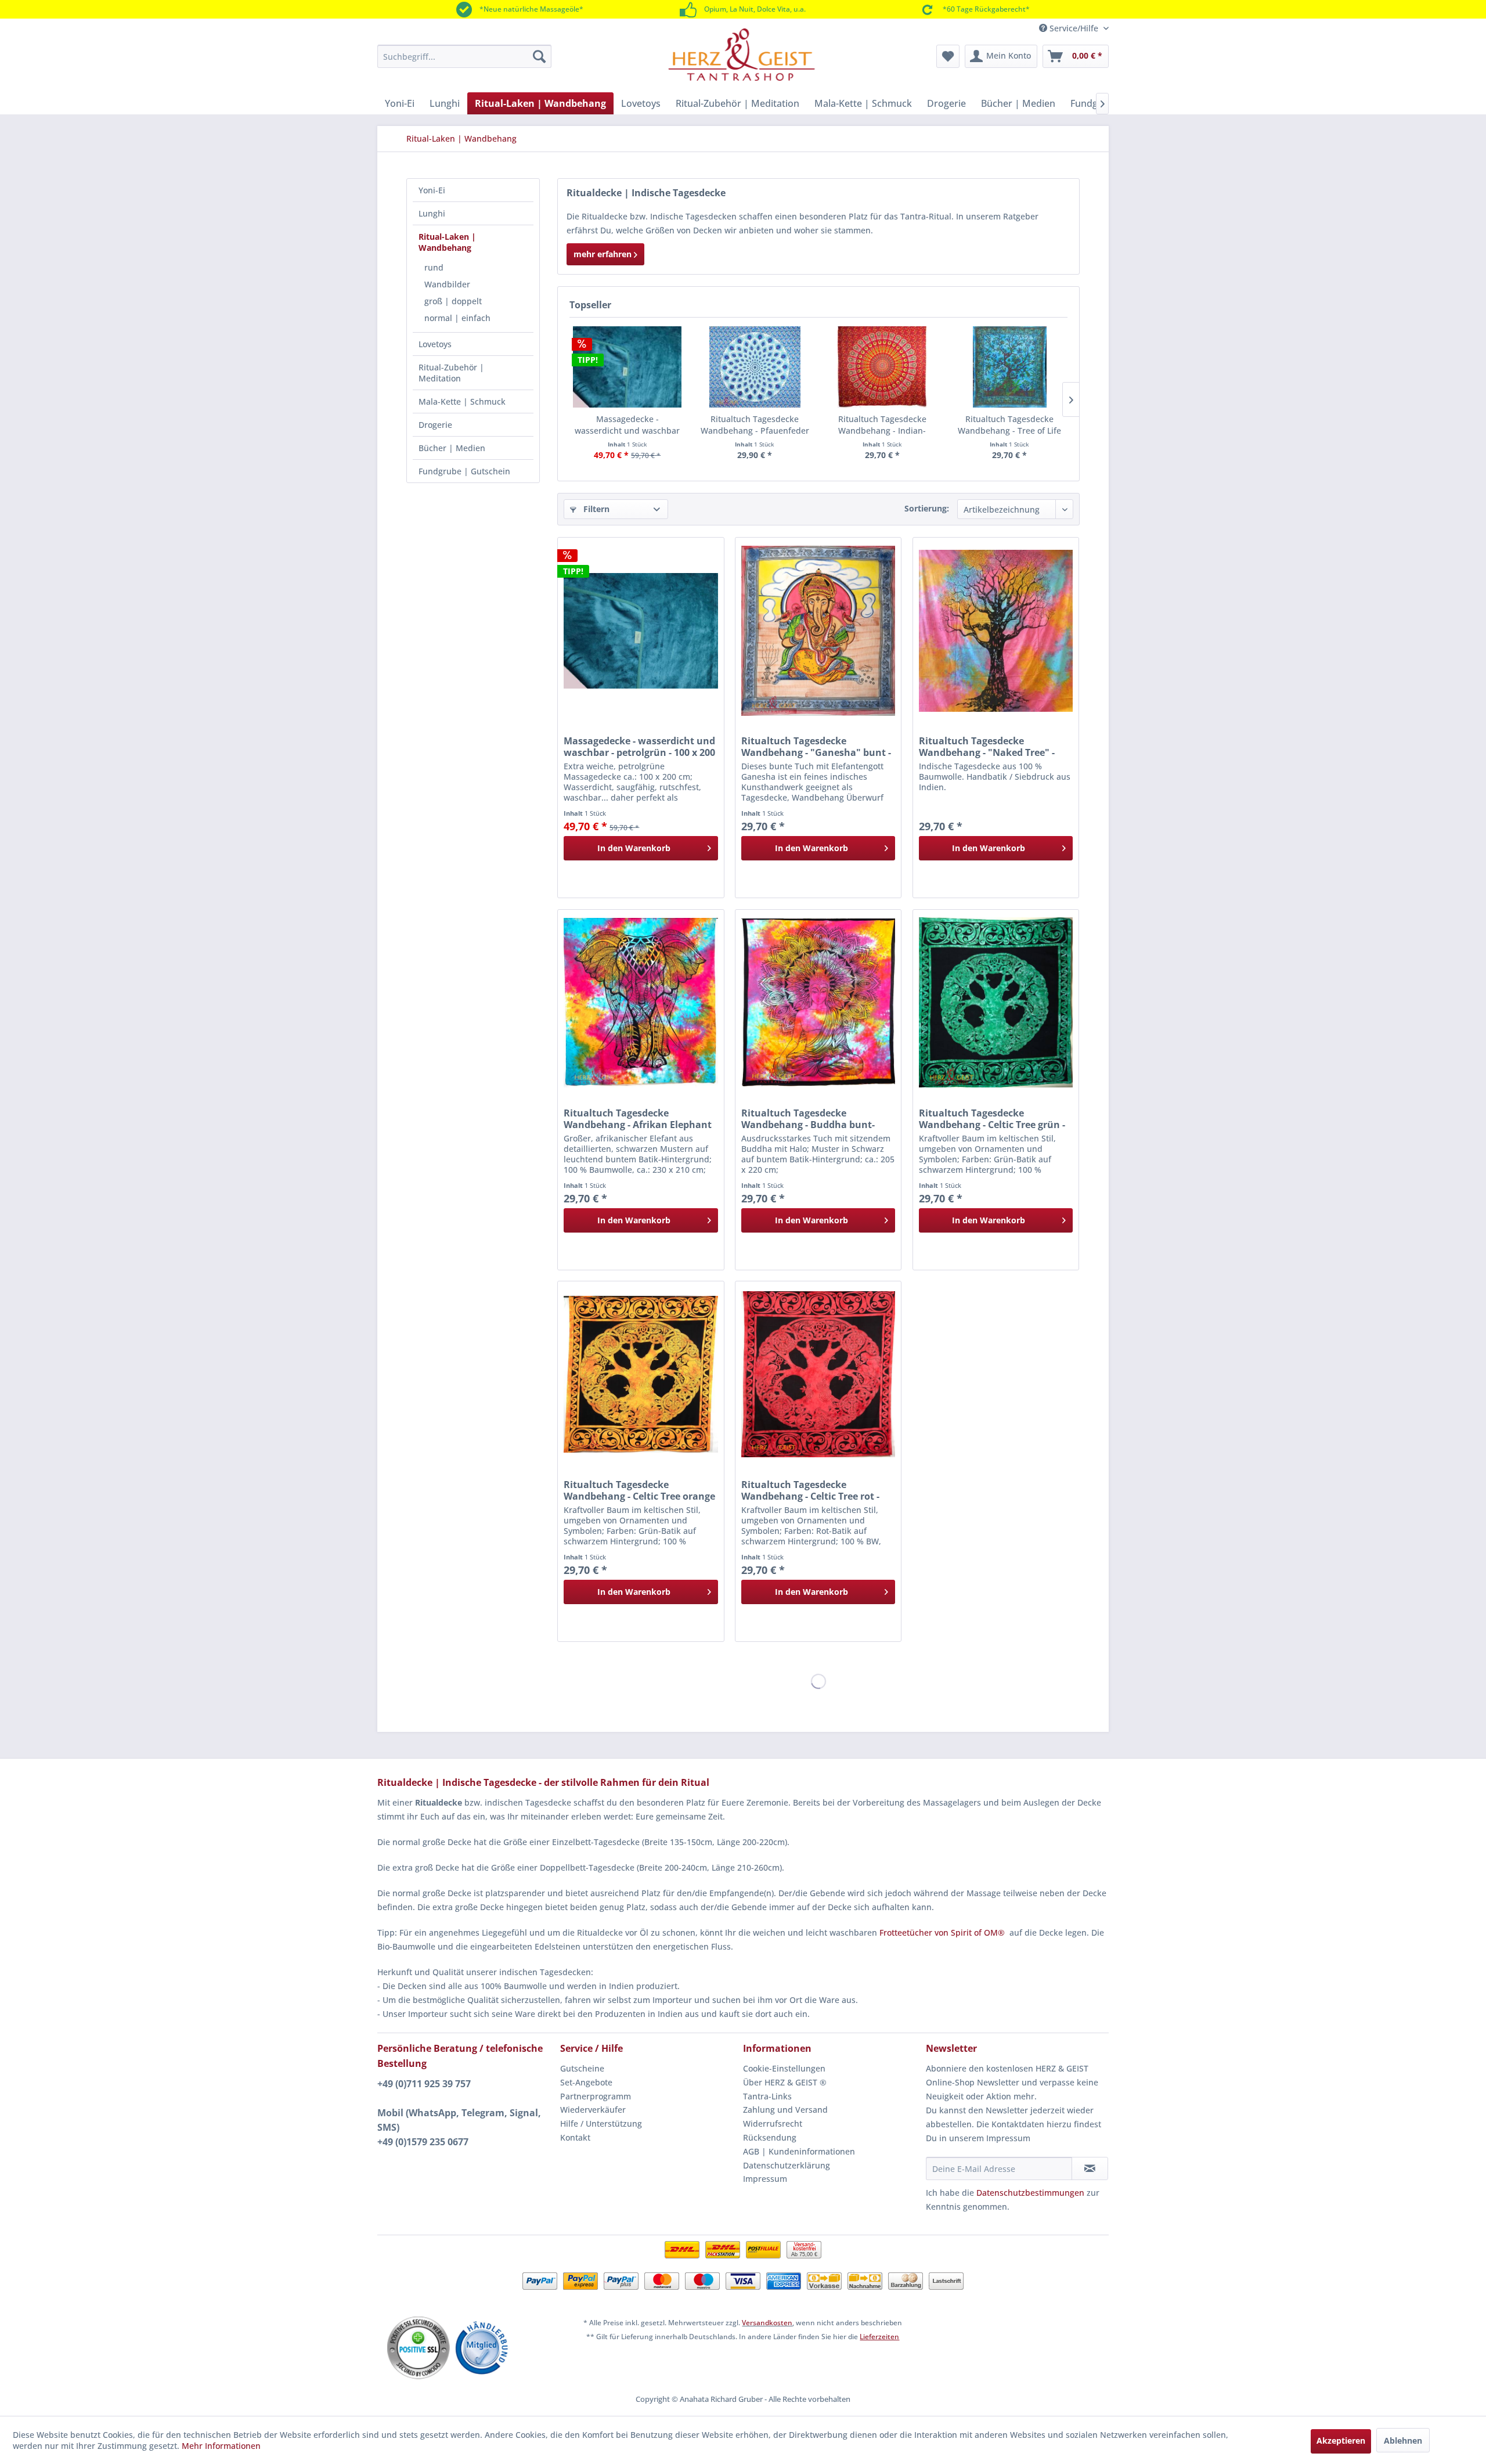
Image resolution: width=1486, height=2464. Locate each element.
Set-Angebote (586, 2082)
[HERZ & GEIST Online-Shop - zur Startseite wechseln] (742, 55)
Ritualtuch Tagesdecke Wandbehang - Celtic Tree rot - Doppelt (810, 1490)
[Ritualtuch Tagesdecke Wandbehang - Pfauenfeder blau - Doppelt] (755, 367)
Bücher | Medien (452, 448)
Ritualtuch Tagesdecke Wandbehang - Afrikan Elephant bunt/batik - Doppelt (638, 1119)
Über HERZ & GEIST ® (785, 2082)
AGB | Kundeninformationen (799, 2151)
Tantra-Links (767, 2096)
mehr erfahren (604, 254)
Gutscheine (582, 2068)
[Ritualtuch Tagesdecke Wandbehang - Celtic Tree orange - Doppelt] (641, 1374)
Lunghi (432, 213)
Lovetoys (435, 344)
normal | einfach (457, 318)
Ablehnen (1403, 2440)
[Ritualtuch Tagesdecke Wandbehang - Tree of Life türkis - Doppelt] (1010, 367)
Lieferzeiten (879, 2337)
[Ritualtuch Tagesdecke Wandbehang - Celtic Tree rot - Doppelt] (818, 1374)
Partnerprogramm (596, 2096)
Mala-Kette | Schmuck (462, 401)
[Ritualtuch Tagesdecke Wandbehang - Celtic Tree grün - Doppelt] (996, 1003)
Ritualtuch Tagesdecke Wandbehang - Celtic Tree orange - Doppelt (639, 1490)
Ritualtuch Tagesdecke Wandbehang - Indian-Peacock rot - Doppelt (882, 425)
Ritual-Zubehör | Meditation (451, 373)
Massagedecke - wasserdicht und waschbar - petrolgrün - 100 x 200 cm (627, 425)
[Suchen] (539, 56)
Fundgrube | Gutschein (464, 471)
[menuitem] (464, 56)
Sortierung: (927, 508)
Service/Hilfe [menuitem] (1074, 28)
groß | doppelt (453, 301)
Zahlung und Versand (785, 2110)
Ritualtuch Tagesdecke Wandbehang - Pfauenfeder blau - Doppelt (755, 425)
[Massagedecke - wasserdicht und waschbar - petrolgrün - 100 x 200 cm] (627, 367)
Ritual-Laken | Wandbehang (447, 242)
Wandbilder (447, 284)
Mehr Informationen (221, 2446)
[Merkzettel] (948, 56)
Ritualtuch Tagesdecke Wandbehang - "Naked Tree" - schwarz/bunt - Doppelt (987, 747)
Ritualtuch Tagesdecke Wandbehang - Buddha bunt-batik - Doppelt (808, 1119)
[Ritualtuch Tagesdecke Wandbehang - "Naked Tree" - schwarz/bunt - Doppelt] (996, 631)
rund (434, 267)
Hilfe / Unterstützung (601, 2123)
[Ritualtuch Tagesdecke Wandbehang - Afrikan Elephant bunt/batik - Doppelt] (641, 1003)
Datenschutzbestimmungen (1030, 2193)
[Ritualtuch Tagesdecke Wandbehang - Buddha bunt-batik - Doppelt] (818, 1003)
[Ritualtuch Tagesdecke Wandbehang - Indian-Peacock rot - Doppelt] (882, 367)
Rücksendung (770, 2137)
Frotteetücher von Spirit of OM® (942, 1932)
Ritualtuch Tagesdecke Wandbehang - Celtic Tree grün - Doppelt (992, 1119)
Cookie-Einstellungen (784, 2068)
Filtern (595, 509)
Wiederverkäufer (593, 2110)
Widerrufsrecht (773, 2123)
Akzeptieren (1341, 2440)
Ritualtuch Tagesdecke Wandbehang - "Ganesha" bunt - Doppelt (816, 747)
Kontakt (575, 2137)
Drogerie (435, 425)
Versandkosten (767, 2323)
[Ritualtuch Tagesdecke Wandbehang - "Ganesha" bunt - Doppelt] (818, 631)
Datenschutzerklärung (787, 2165)
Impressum (765, 2179)
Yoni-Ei (432, 190)
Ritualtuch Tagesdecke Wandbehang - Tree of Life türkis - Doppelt (1009, 425)
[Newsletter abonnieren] (1090, 2168)
